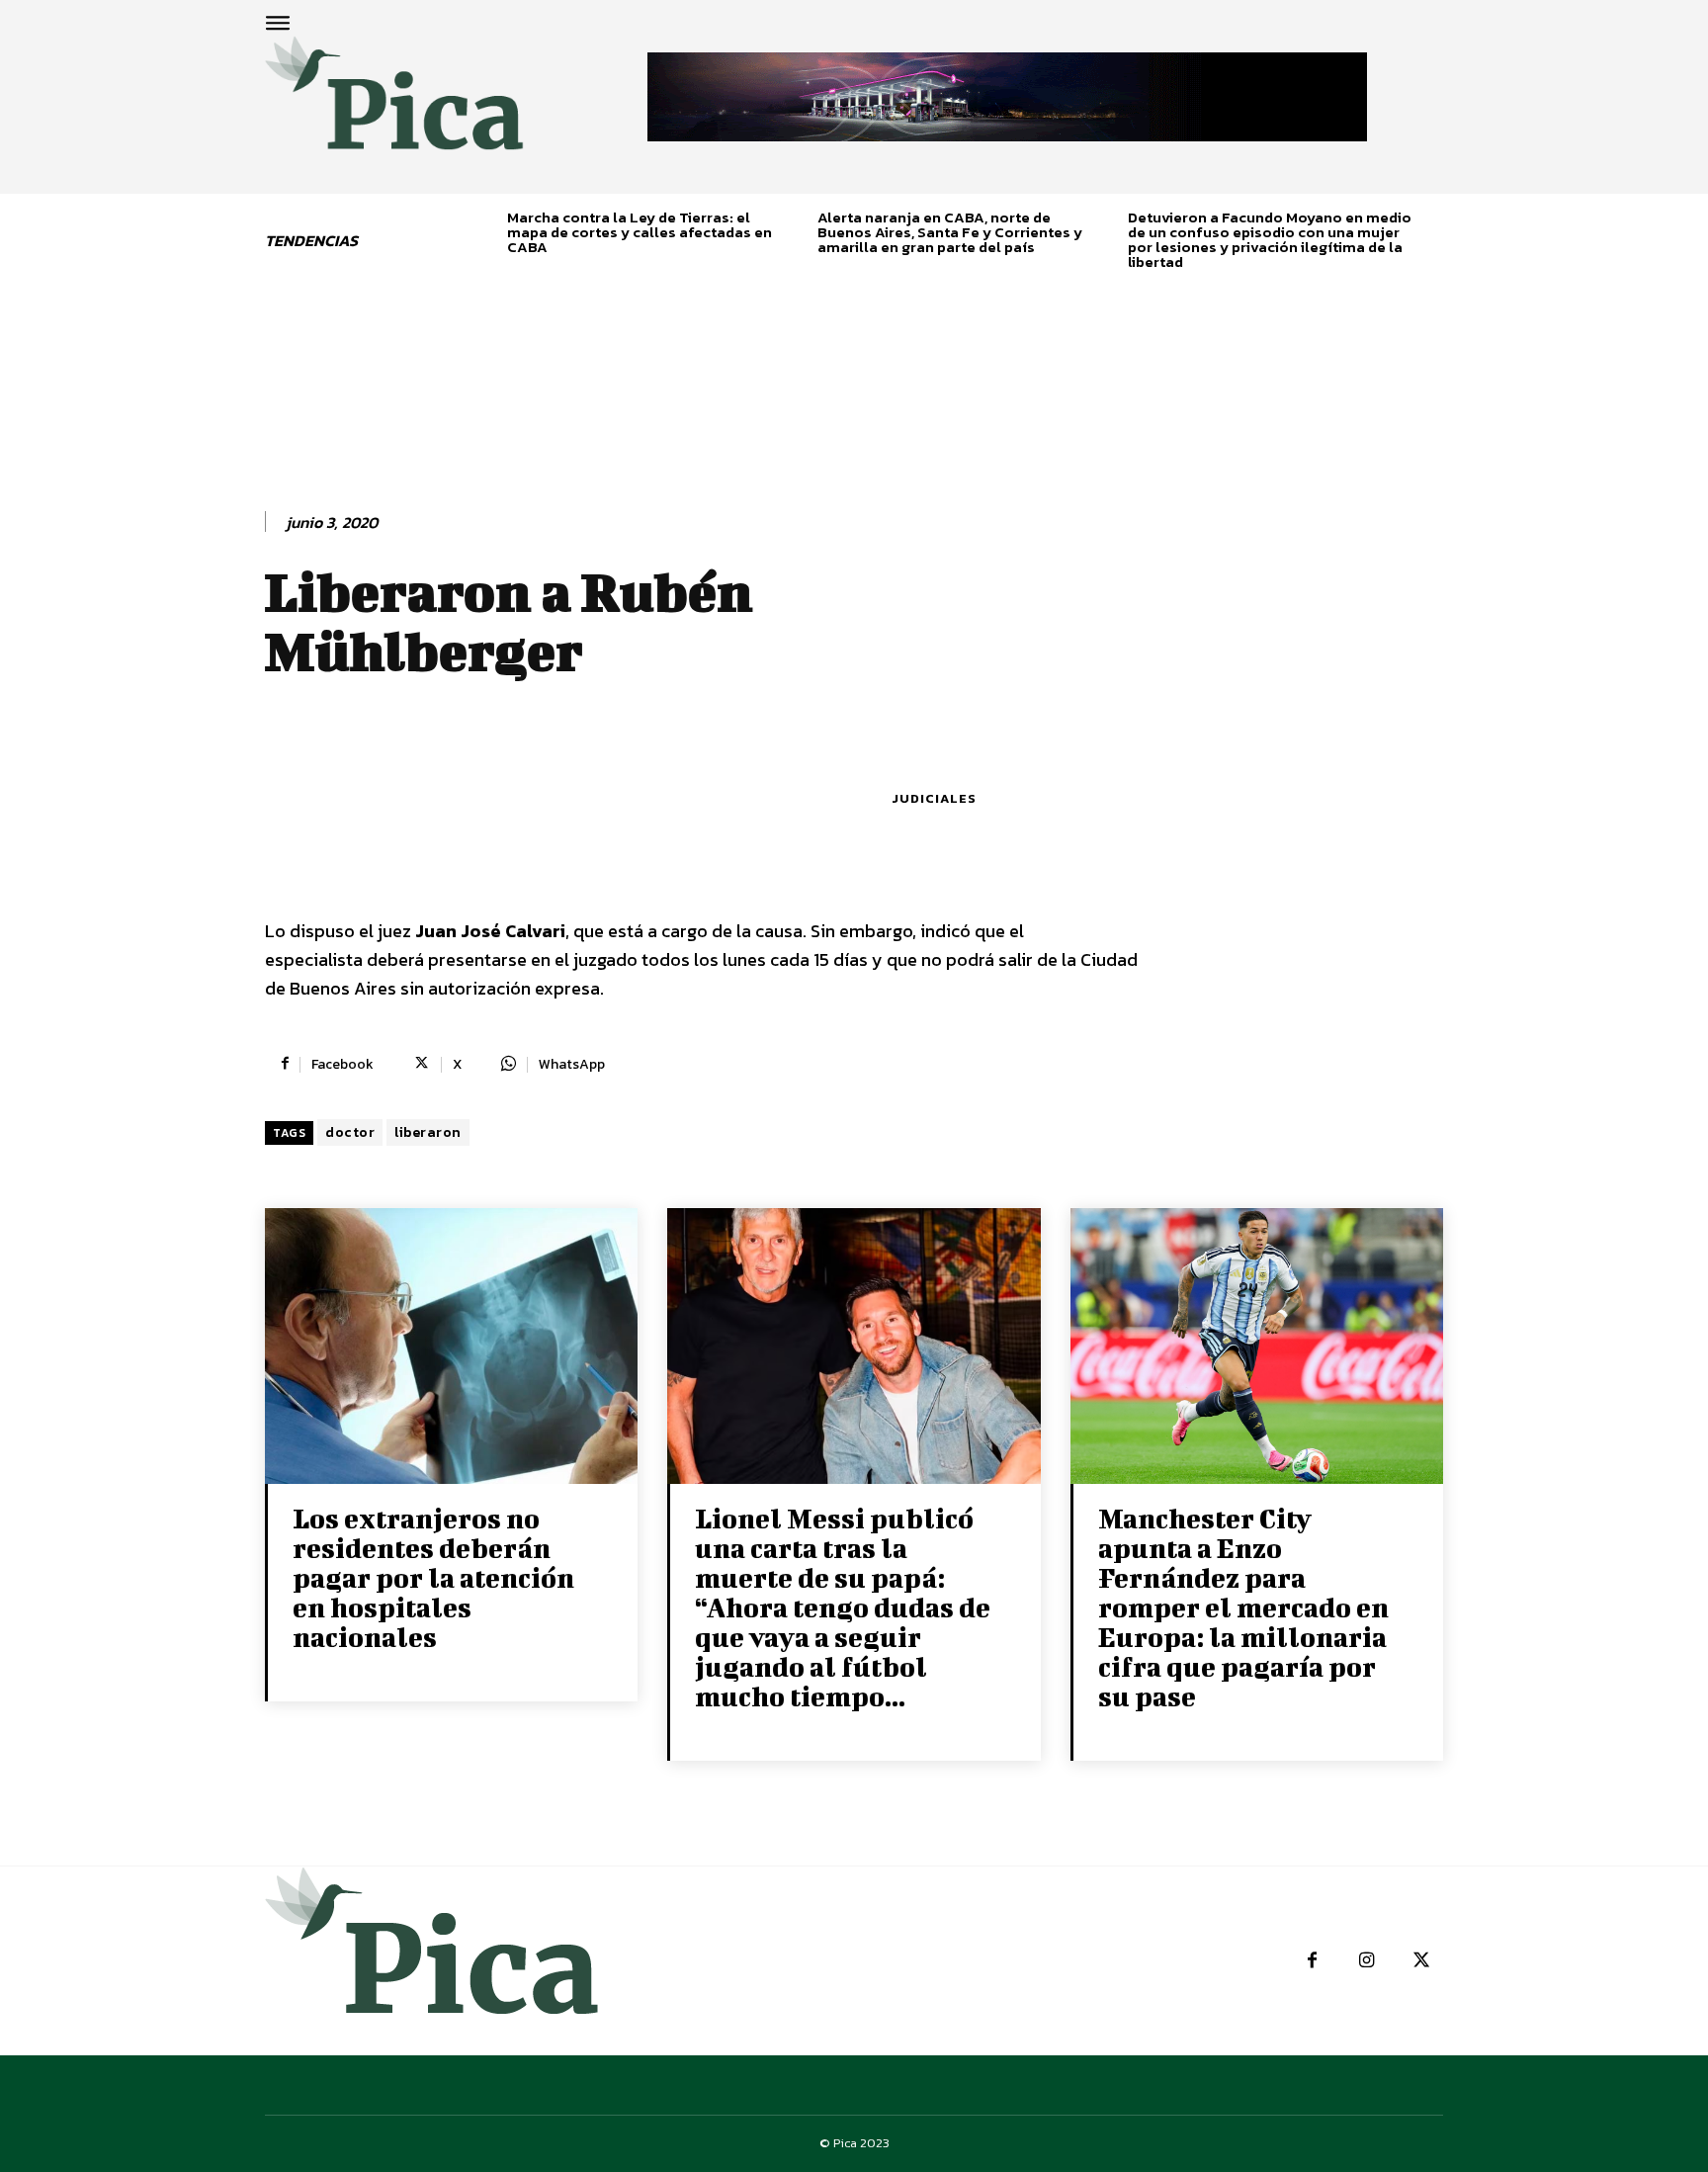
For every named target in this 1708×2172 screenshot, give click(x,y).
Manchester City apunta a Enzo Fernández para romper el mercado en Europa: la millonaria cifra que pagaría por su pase (1243, 1607)
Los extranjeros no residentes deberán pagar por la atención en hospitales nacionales (433, 1577)
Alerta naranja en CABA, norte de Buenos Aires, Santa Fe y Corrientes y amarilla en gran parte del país (950, 232)
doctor (350, 1132)
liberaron (428, 1132)
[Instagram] (1366, 1961)
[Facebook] (1312, 1961)
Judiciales (934, 798)
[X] (1421, 1961)
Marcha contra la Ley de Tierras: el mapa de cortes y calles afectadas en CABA (640, 232)
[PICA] (394, 105)
